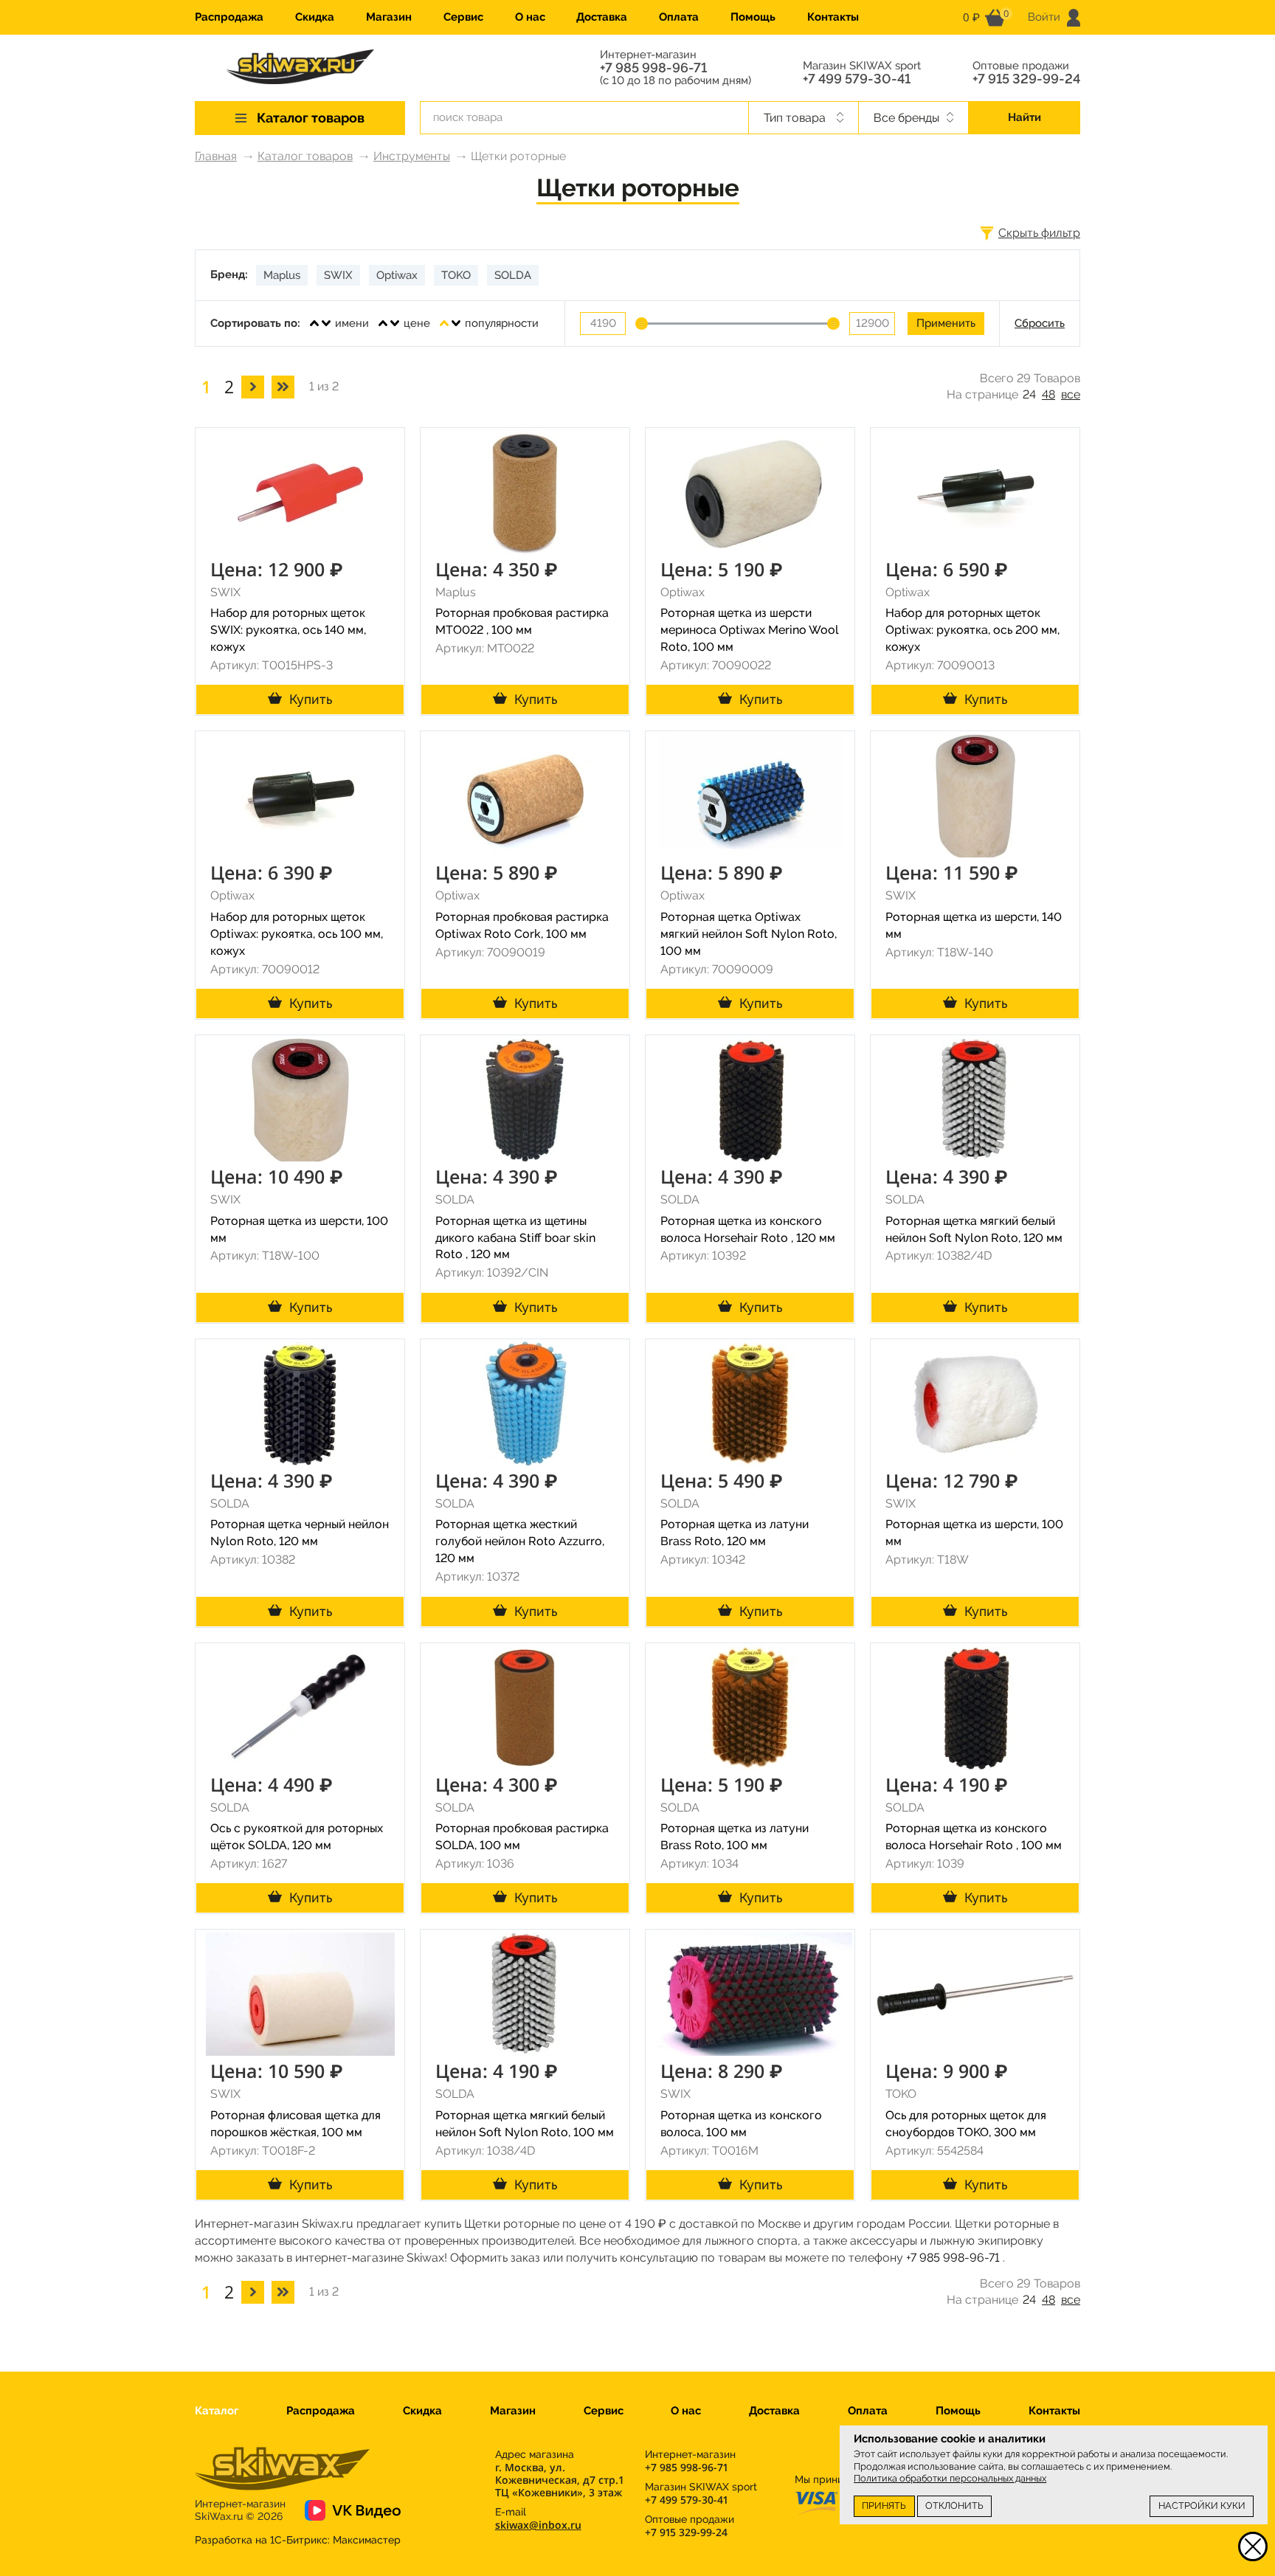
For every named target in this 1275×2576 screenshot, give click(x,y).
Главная (216, 156)
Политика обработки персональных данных (950, 2478)
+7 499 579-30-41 (857, 79)
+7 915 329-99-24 (1026, 79)
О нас (530, 17)
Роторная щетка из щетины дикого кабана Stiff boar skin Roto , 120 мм (515, 1238)
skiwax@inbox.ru (538, 2525)
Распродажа (229, 17)
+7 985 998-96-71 (653, 68)
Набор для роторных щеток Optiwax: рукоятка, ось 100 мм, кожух (297, 934)
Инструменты (412, 156)
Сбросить (1040, 323)
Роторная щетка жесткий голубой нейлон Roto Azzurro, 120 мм (520, 1541)
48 (1048, 394)
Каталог (217, 2411)
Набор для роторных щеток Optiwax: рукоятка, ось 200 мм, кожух (972, 630)
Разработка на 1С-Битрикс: (298, 2540)
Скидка (315, 17)
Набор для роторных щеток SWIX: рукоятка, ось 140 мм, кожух (288, 630)
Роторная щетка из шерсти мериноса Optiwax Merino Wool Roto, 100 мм (750, 630)
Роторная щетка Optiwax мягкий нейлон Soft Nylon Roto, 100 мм (749, 934)
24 (1029, 394)
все (1071, 394)
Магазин (389, 17)
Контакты (833, 17)
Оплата (679, 17)
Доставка (602, 17)
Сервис (463, 17)
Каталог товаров (305, 156)
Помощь (753, 17)
